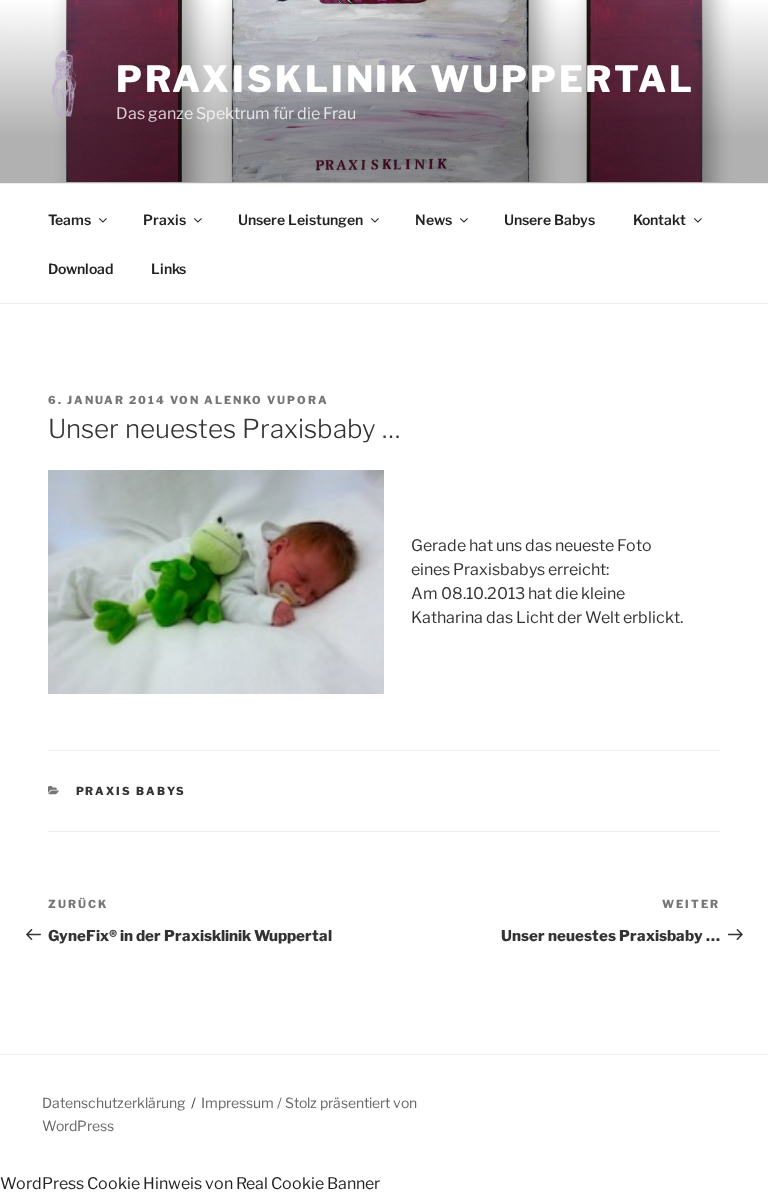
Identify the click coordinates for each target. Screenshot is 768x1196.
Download (80, 268)
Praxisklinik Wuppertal (405, 79)
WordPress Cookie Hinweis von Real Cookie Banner (190, 1183)
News (433, 219)
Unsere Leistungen (300, 219)
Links (168, 268)
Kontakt (659, 219)
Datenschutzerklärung (113, 1102)
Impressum (237, 1102)
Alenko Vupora (266, 400)
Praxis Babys (131, 791)
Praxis (164, 219)
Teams (69, 219)
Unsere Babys (549, 219)
